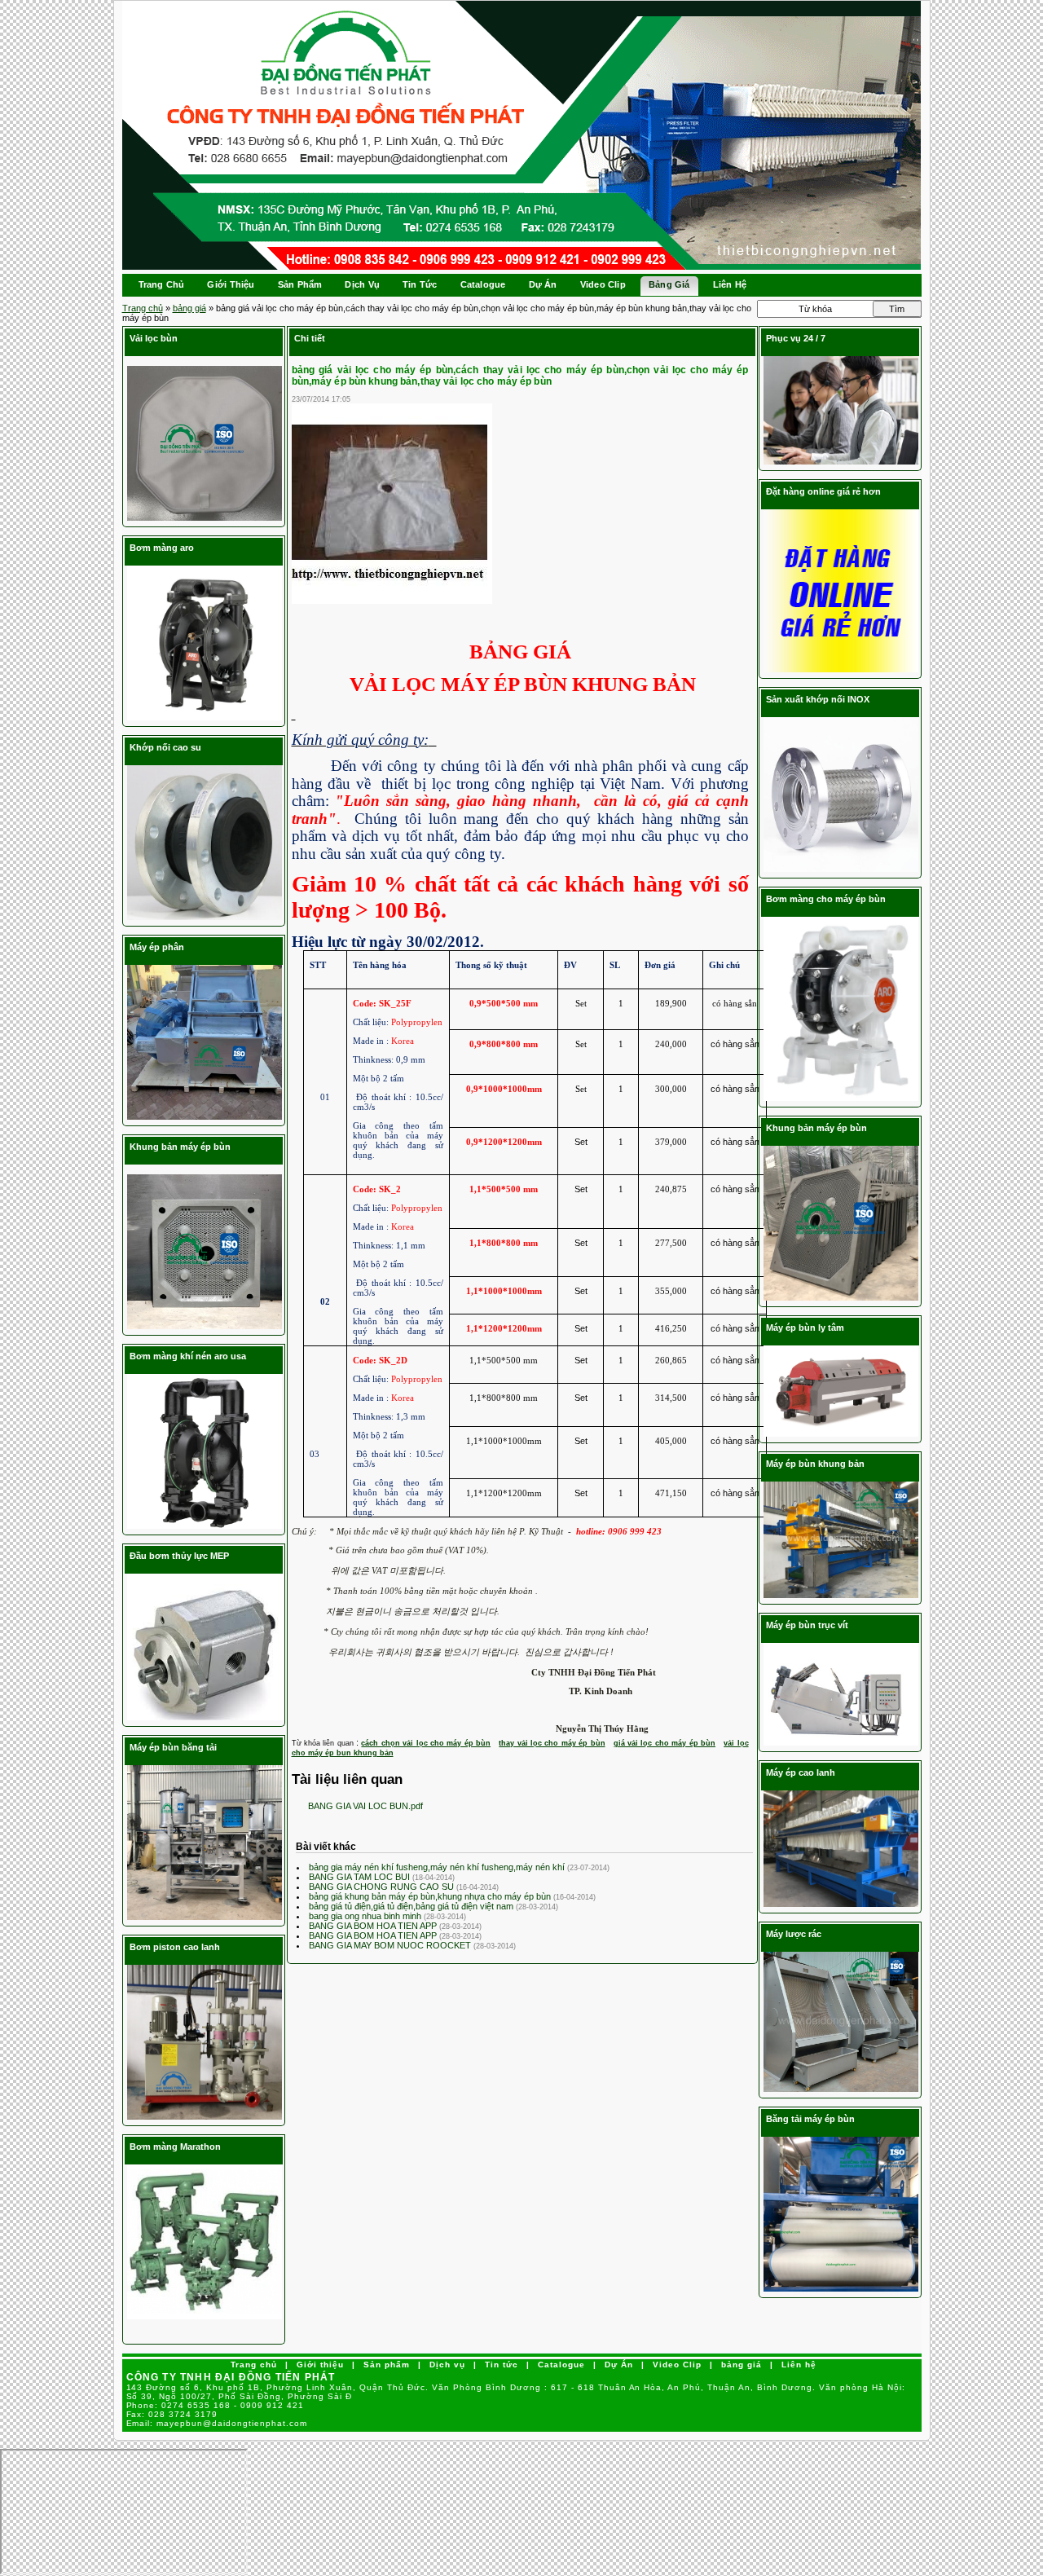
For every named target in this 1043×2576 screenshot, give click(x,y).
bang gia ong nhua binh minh (366, 1916)
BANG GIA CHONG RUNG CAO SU (383, 1887)
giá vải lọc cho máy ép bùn (665, 1743)
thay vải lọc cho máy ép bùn (552, 1743)
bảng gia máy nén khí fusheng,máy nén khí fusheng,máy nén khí (438, 1867)
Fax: (172, 2414)
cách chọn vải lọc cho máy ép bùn (426, 1743)
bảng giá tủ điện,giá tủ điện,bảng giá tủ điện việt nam (412, 1906)
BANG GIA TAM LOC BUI (361, 1877)
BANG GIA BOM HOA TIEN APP (374, 1926)
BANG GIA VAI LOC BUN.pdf (365, 1806)
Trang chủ (143, 308)
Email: (217, 2423)
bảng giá (189, 308)
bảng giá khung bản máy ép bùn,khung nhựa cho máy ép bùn (431, 1896)
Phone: (216, 2405)
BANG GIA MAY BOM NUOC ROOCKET (391, 1945)
